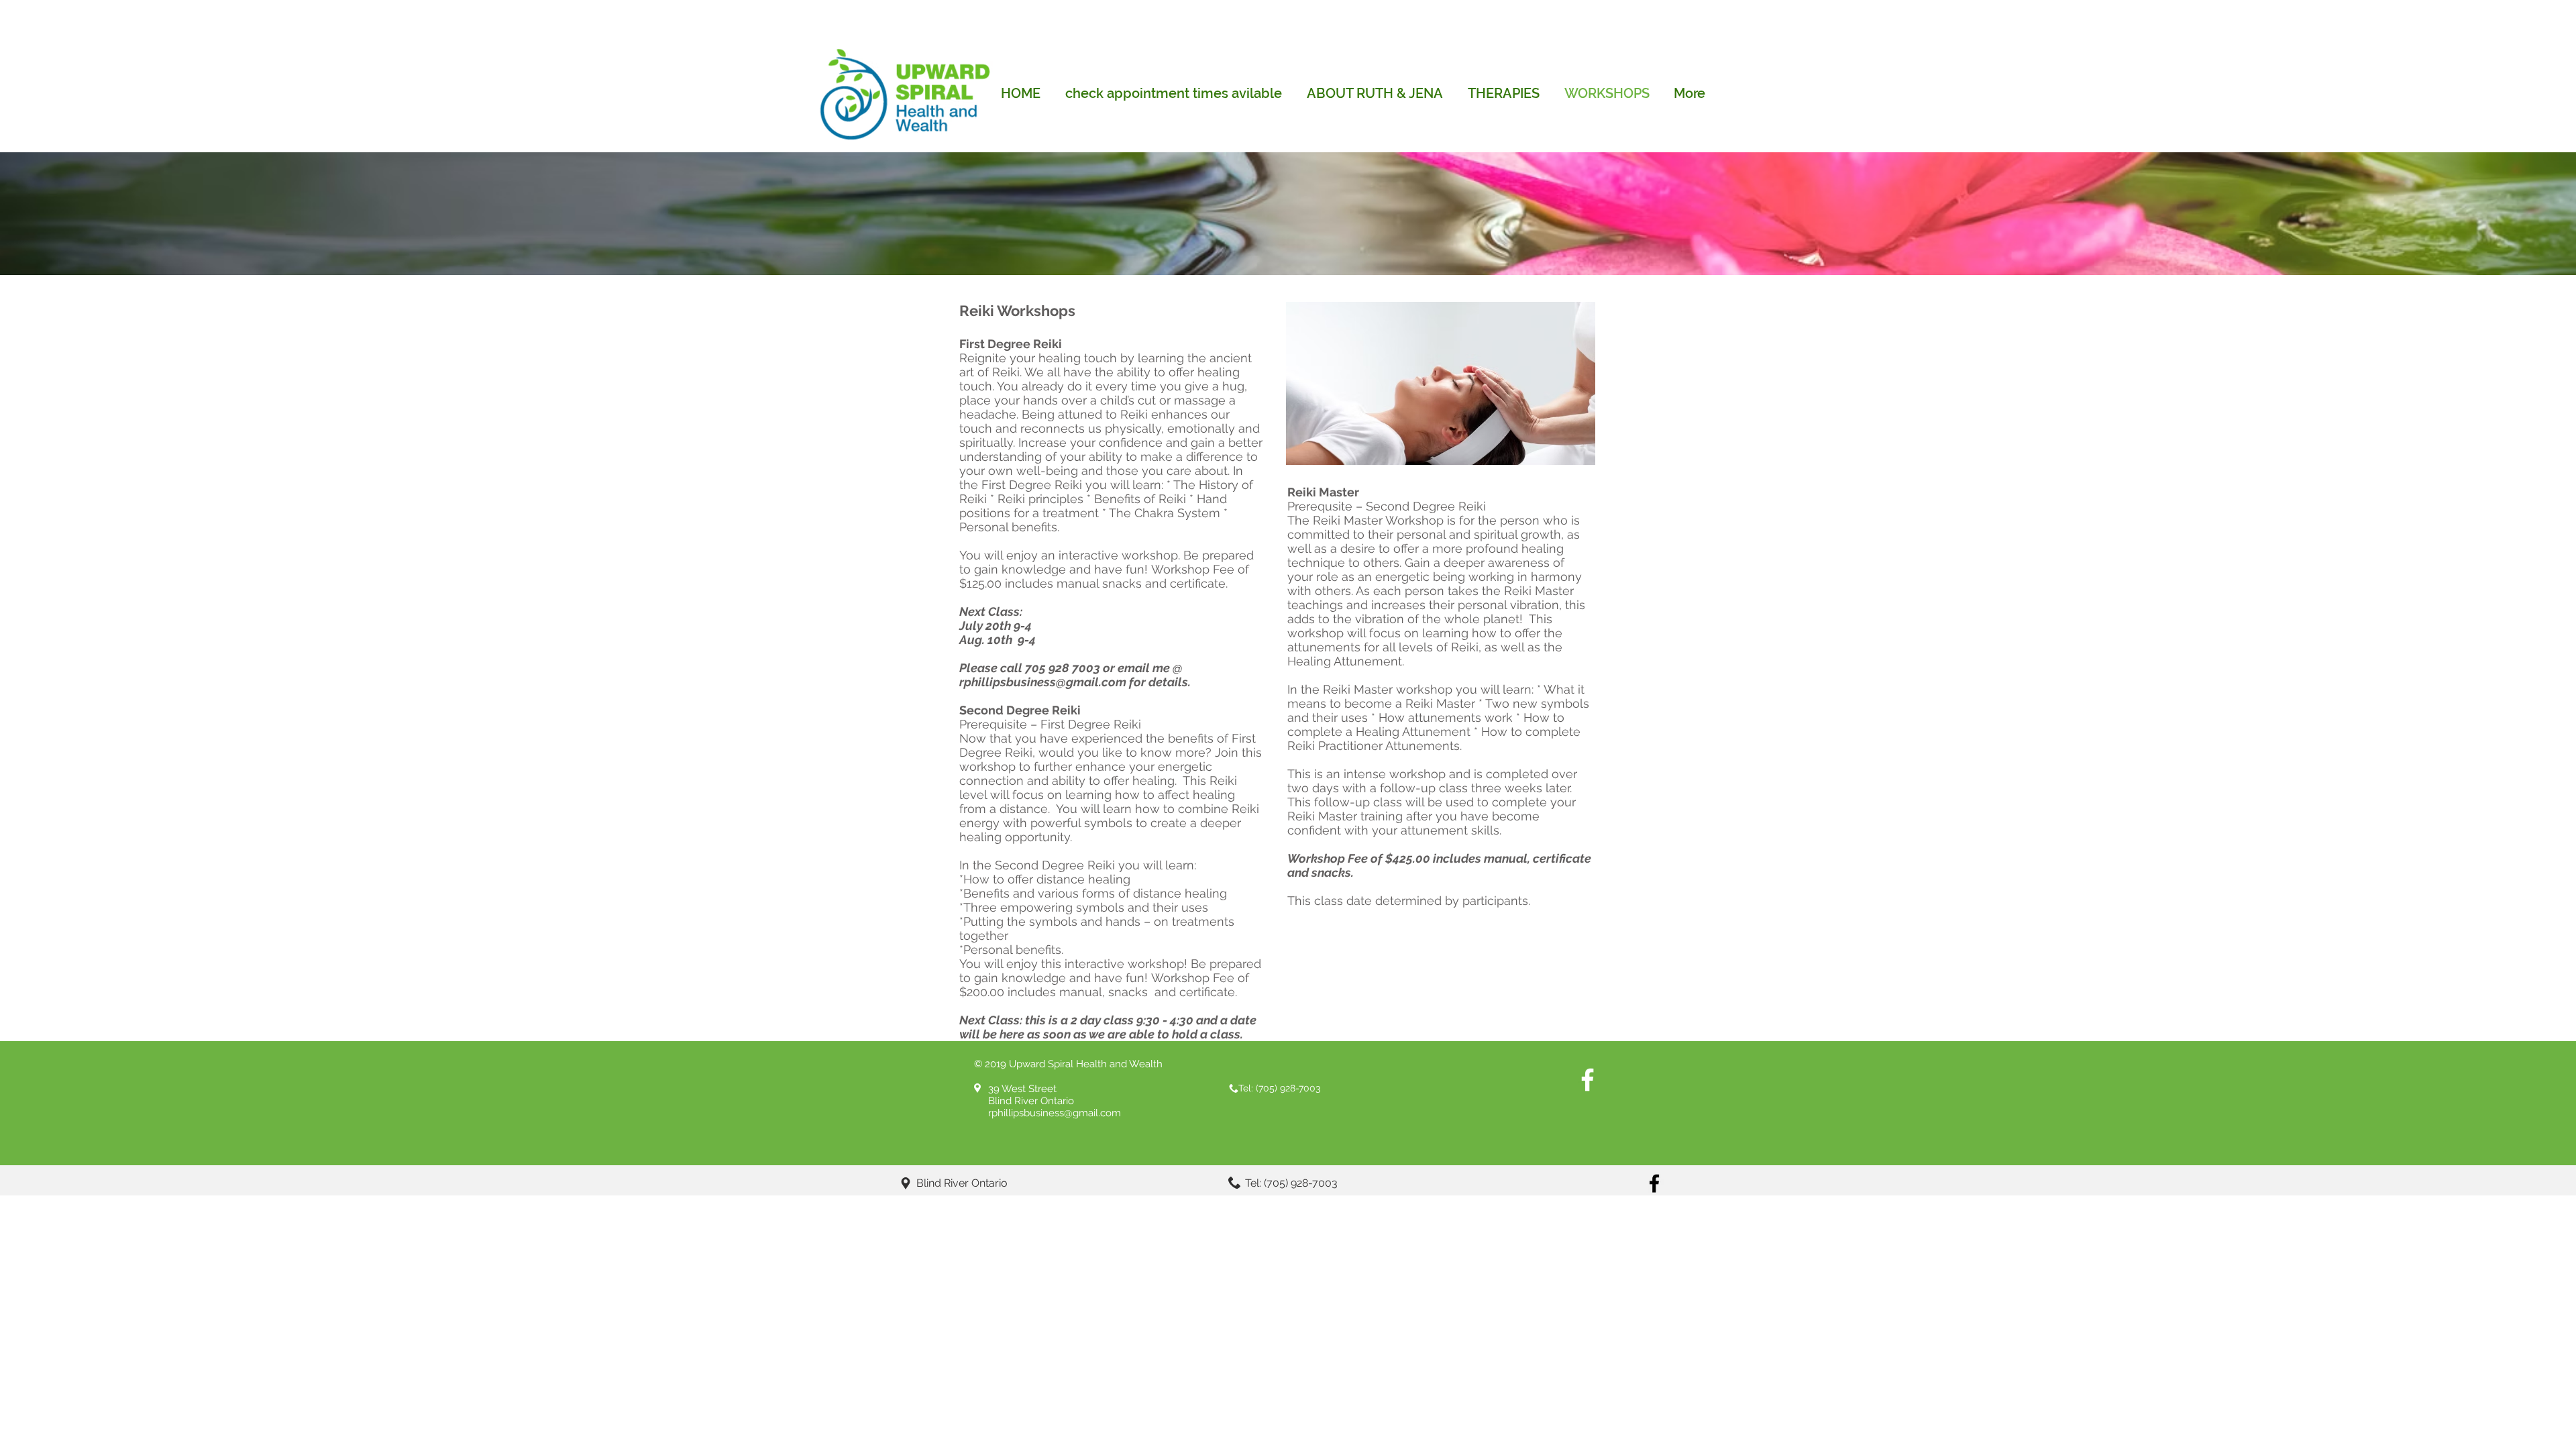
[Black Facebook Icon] (1654, 1183)
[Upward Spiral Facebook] (1588, 1080)
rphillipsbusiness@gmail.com (1043, 682)
